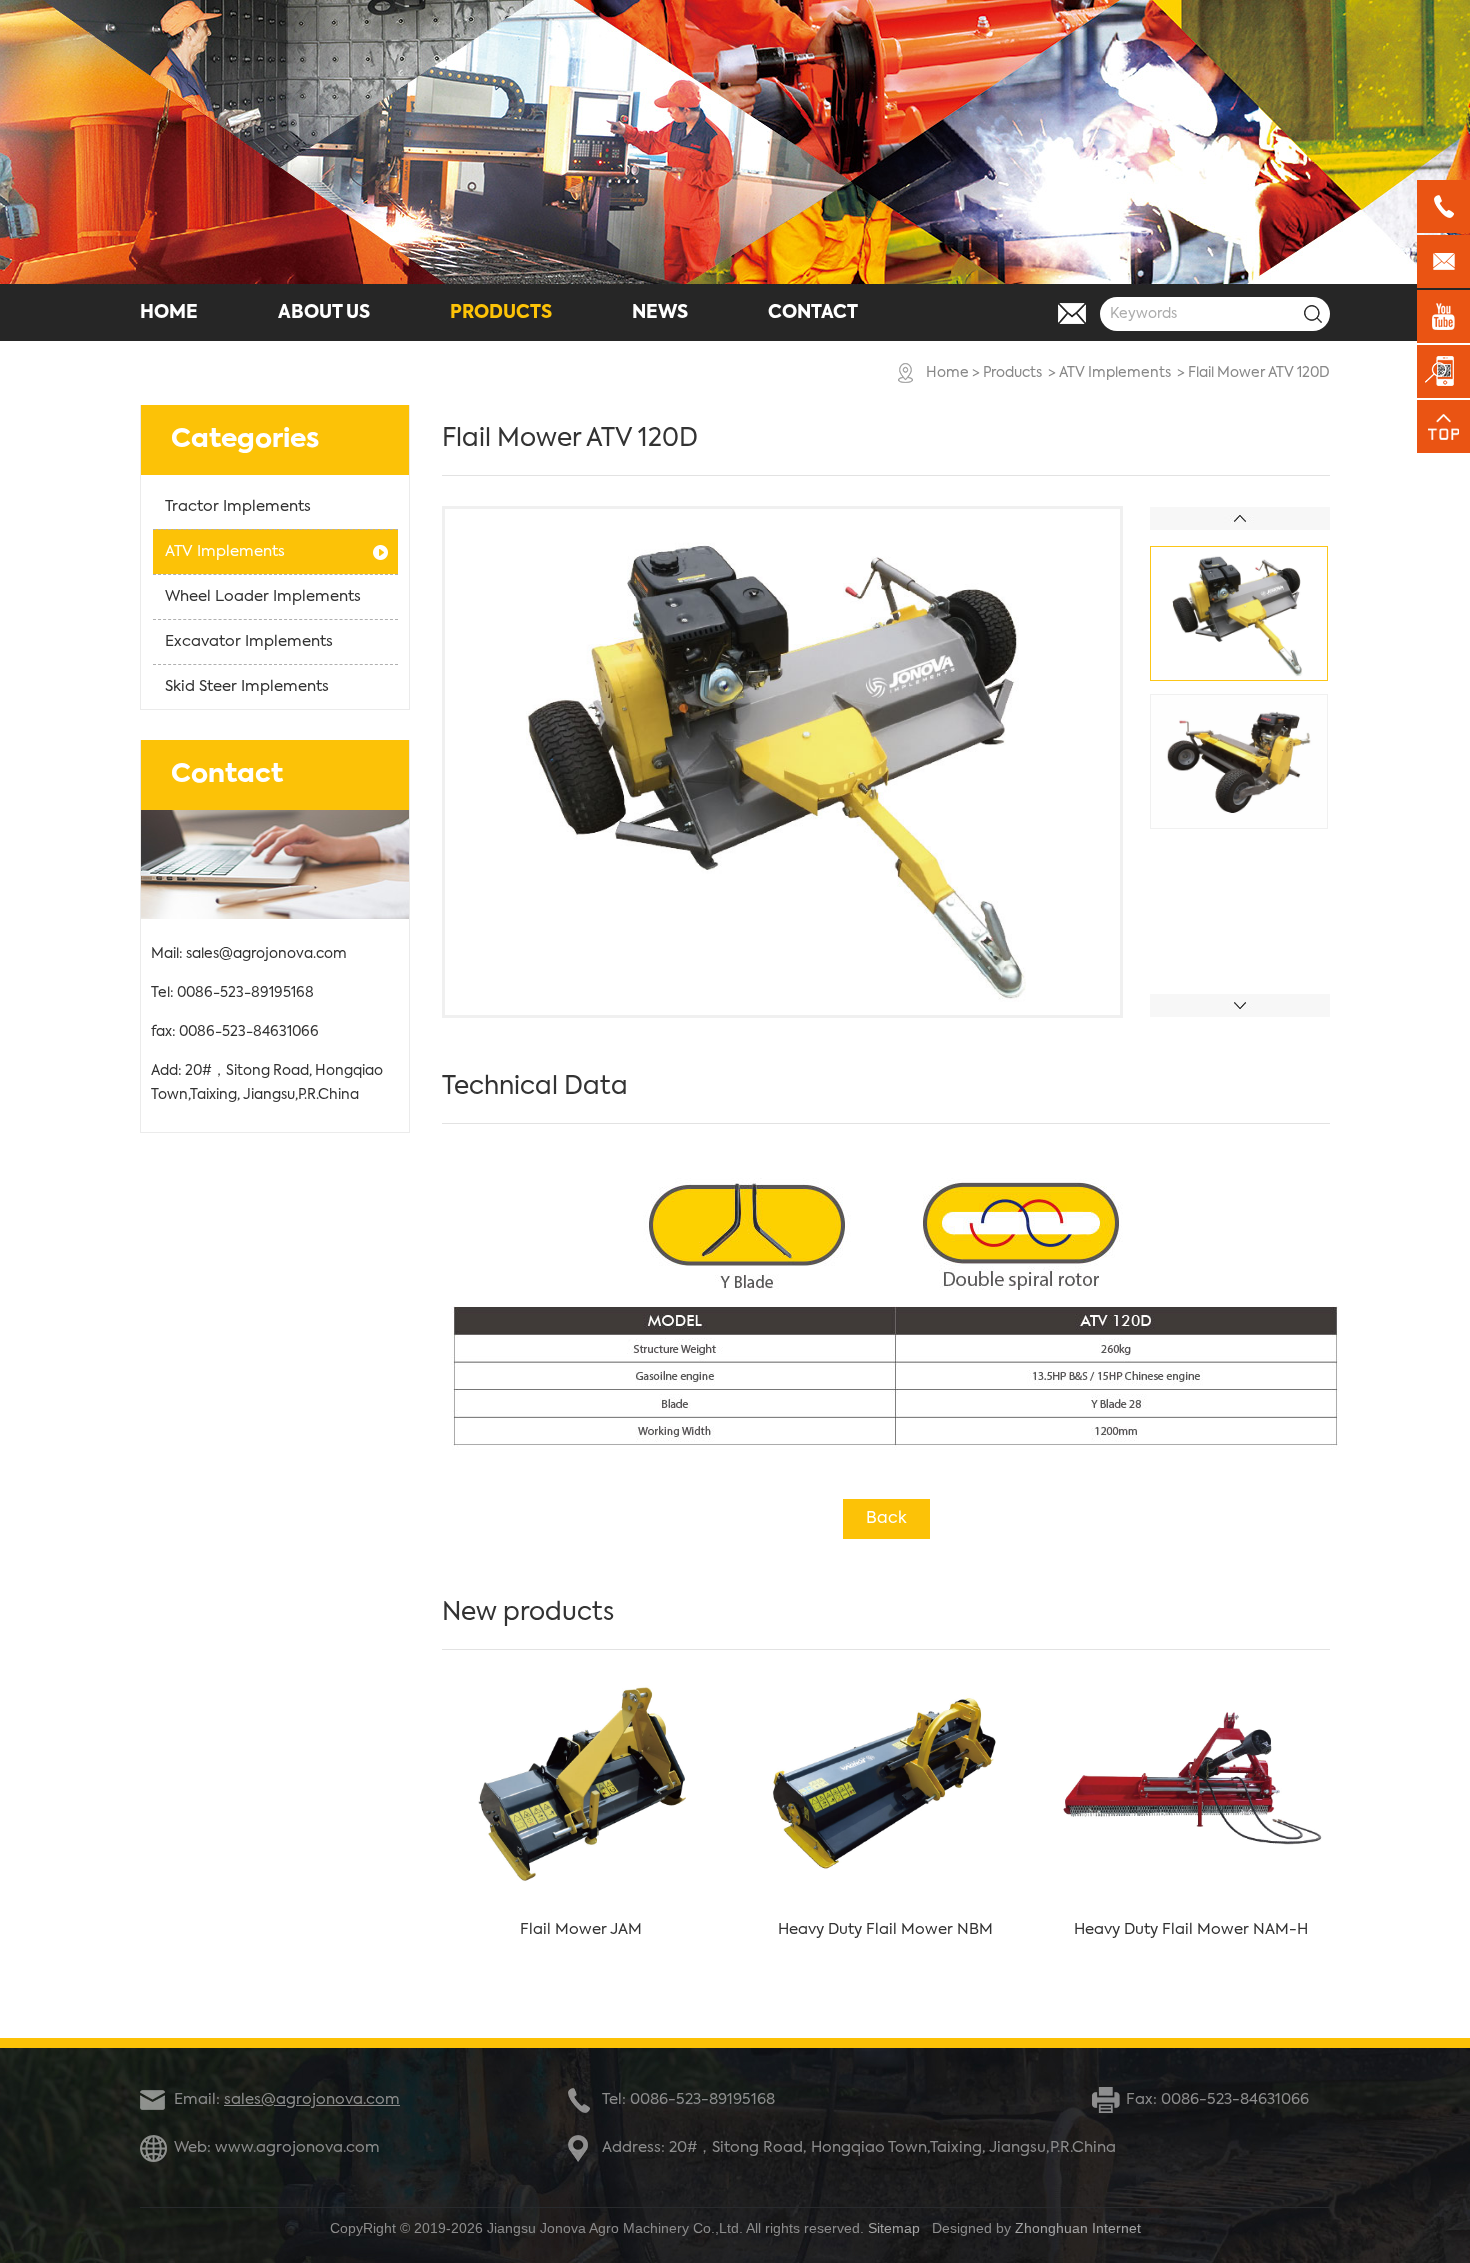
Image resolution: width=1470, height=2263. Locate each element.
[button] (1239, 1005)
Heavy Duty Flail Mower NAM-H (1191, 1929)
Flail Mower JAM (581, 1929)
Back (886, 1519)
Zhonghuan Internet (1078, 2228)
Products (1012, 373)
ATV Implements (1115, 373)
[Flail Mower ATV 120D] (782, 1011)
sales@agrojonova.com (266, 954)
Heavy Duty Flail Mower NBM (885, 1929)
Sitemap (894, 2228)
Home (947, 373)
